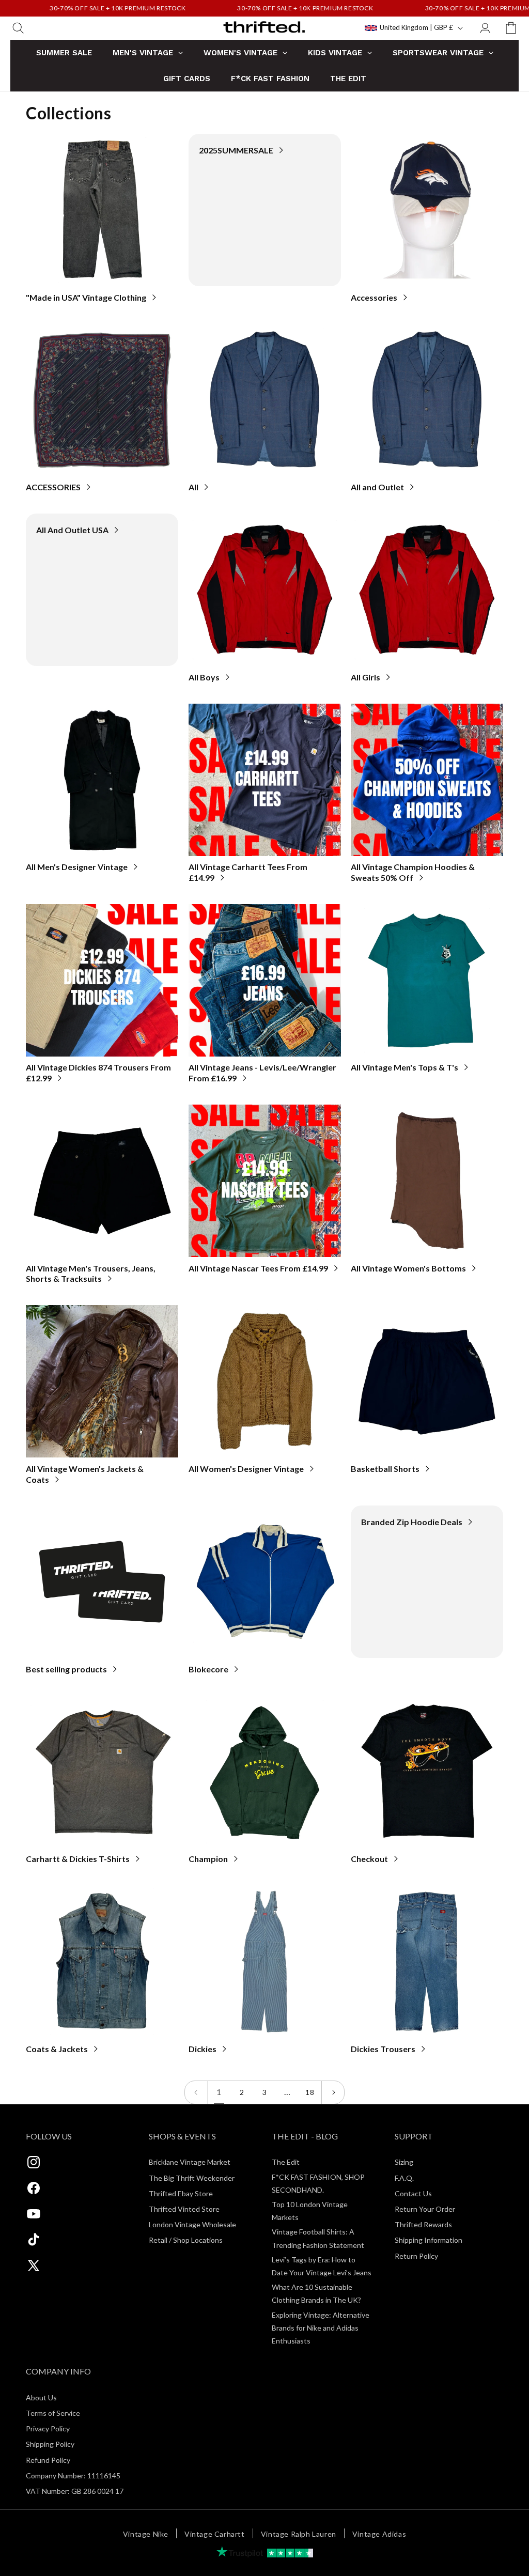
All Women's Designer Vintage (246, 1469)
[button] (18, 28)
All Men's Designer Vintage (77, 867)
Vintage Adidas (379, 2534)
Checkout (369, 1859)
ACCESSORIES (53, 487)
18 (310, 2092)
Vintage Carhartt (215, 2534)
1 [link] (219, 2092)
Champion (208, 1859)
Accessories (374, 297)
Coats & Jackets (57, 2049)
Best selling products (66, 1669)
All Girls (365, 677)
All (193, 487)
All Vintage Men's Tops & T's (404, 1067)
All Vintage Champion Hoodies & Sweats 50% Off (413, 872)
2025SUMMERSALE (236, 150)
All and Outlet (377, 487)
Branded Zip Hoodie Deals (412, 1522)
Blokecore (208, 1669)
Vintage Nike (146, 2534)
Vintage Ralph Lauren (299, 2534)
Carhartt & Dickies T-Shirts (78, 1859)
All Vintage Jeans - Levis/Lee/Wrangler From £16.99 (262, 1073)
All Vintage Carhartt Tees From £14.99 (248, 872)
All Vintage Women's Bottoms (408, 1268)
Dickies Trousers (383, 2049)
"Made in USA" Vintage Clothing (86, 297)
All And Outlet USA (72, 530)
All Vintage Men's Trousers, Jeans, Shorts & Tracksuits (91, 1274)
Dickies (203, 2049)
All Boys (204, 677)
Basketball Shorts (385, 1469)
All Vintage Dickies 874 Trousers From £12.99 (98, 1073)
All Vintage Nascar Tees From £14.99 (258, 1268)
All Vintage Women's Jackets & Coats (85, 1474)
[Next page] (333, 2092)
